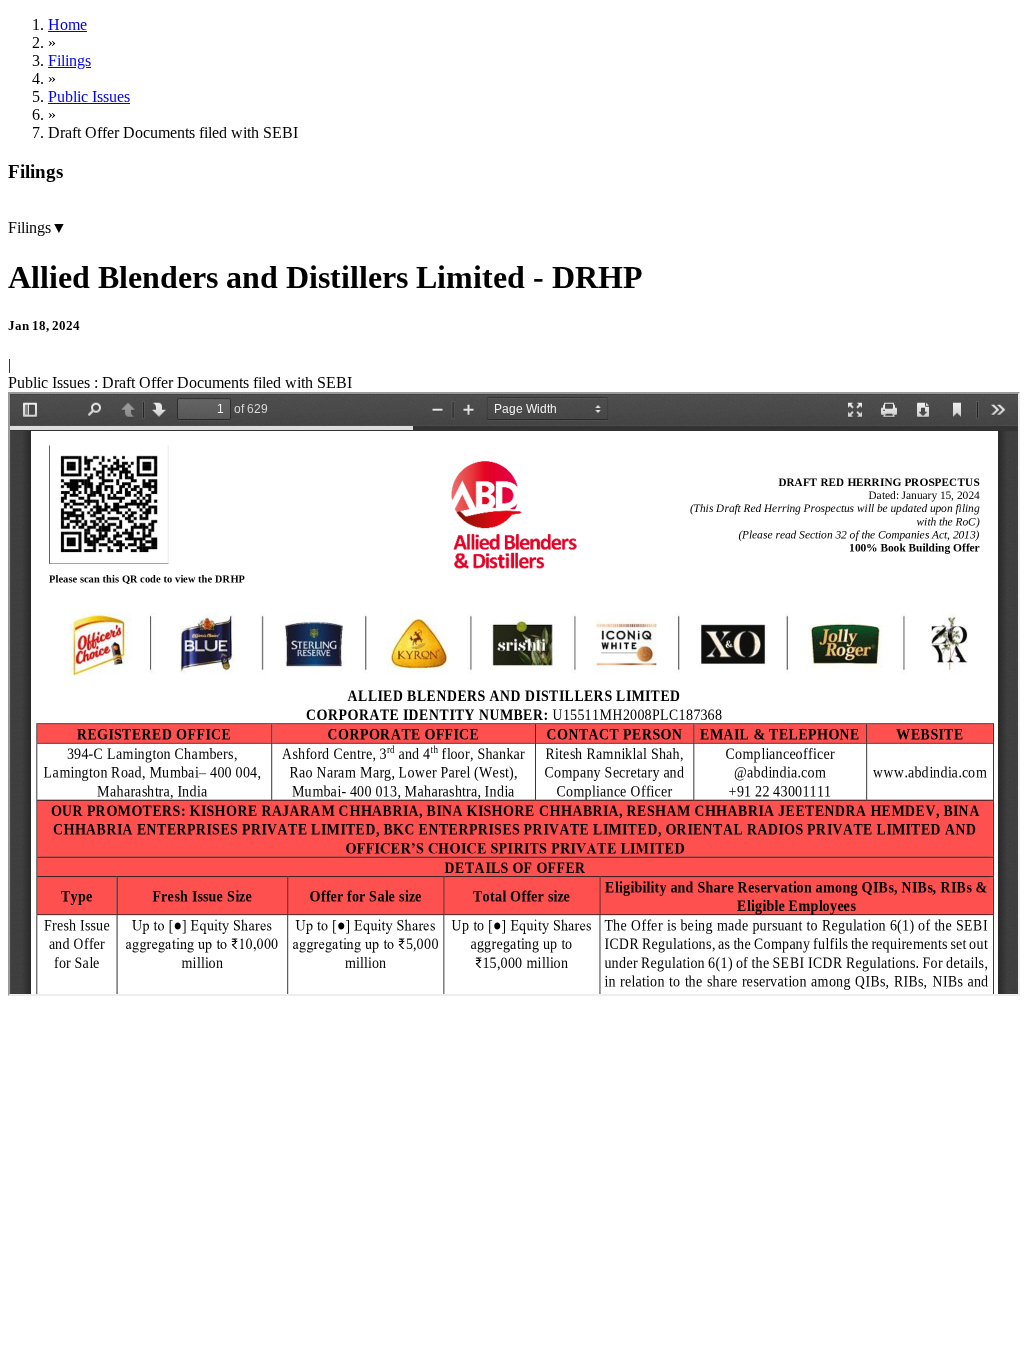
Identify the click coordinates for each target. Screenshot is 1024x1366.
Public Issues (89, 96)
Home (67, 24)
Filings (69, 60)
